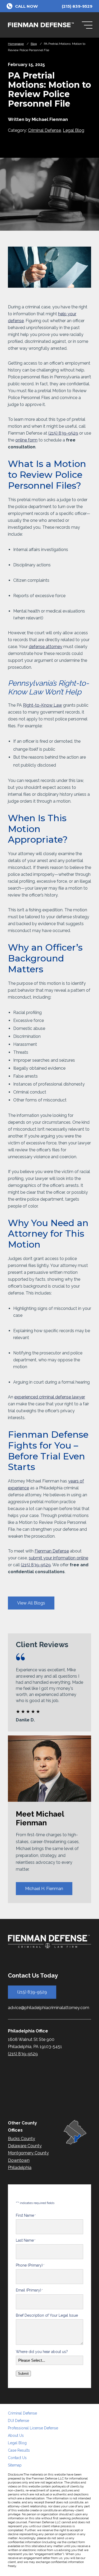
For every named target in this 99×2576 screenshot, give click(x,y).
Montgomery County (28, 2153)
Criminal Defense (44, 130)
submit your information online (58, 1558)
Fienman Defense (52, 1551)
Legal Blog (74, 130)
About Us (16, 2435)
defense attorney (46, 647)
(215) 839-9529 (63, 433)
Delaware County (25, 2146)
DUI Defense (18, 2421)
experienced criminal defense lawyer (50, 1397)
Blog (34, 44)
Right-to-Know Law (43, 705)
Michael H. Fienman (44, 1889)
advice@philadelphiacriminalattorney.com (49, 2008)
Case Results (19, 2450)
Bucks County (22, 2139)
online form (26, 440)
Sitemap (15, 2465)
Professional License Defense (33, 2428)
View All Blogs (31, 1603)
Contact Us (17, 2458)
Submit (23, 2374)
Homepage (16, 44)
